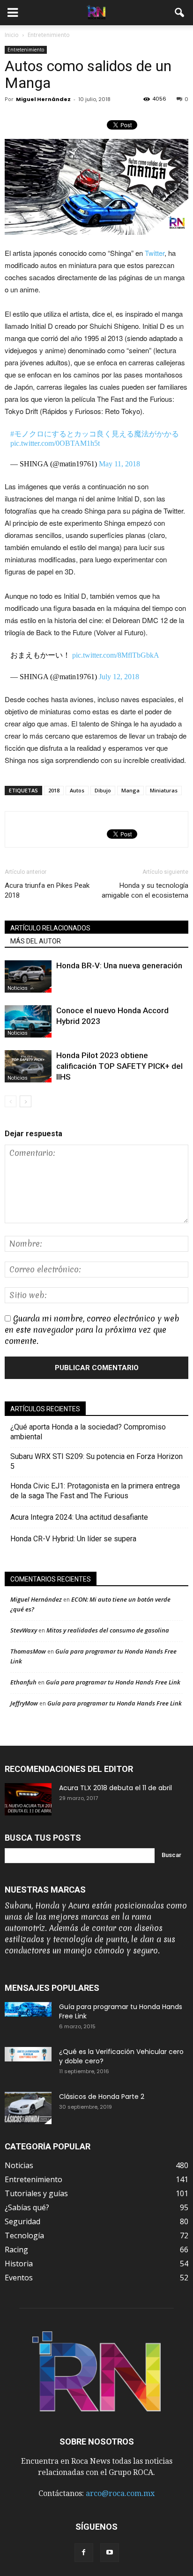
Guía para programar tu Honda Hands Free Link (113, 1682)
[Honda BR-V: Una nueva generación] (28, 976)
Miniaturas (164, 790)
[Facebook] (84, 2553)
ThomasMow (28, 1651)
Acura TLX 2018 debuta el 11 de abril (115, 1788)
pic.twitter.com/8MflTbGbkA (116, 655)
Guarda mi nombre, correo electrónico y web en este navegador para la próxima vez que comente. (92, 1330)
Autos (77, 790)
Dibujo (103, 790)
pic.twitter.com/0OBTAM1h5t (55, 443)
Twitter (154, 253)
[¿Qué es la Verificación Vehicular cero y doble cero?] (28, 2054)
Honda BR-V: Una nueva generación (119, 965)
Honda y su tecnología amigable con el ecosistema (145, 890)
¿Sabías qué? (27, 2207)
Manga (130, 790)
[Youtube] (110, 2553)
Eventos (19, 2278)
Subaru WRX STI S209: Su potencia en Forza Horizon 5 (96, 1461)
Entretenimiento (26, 50)
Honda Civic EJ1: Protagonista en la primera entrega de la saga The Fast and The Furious (95, 1491)
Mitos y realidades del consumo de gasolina (108, 1630)
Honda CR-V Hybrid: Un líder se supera (73, 1539)
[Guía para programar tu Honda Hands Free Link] (28, 2009)
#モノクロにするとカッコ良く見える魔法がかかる (95, 434)
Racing (16, 2249)
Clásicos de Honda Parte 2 (102, 2097)
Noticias (18, 988)
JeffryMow (24, 1703)
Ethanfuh (23, 1682)
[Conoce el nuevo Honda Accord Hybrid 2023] (28, 1021)
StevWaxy (24, 1630)
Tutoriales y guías (36, 2193)
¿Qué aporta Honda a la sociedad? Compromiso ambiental (88, 1432)
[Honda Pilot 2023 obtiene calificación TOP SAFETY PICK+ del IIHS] (28, 1066)
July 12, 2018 (119, 677)
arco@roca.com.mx (120, 2493)
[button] (180, 13)
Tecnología (24, 2235)
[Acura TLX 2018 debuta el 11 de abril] (28, 1799)
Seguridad (22, 2221)
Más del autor (36, 941)
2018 (54, 790)
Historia (19, 2264)
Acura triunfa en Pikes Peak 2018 (47, 890)
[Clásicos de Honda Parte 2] (28, 2108)
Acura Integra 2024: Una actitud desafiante (79, 1517)
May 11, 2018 (119, 464)
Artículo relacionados (50, 928)
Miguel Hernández (43, 99)
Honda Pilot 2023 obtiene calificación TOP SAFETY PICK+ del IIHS (119, 1066)
